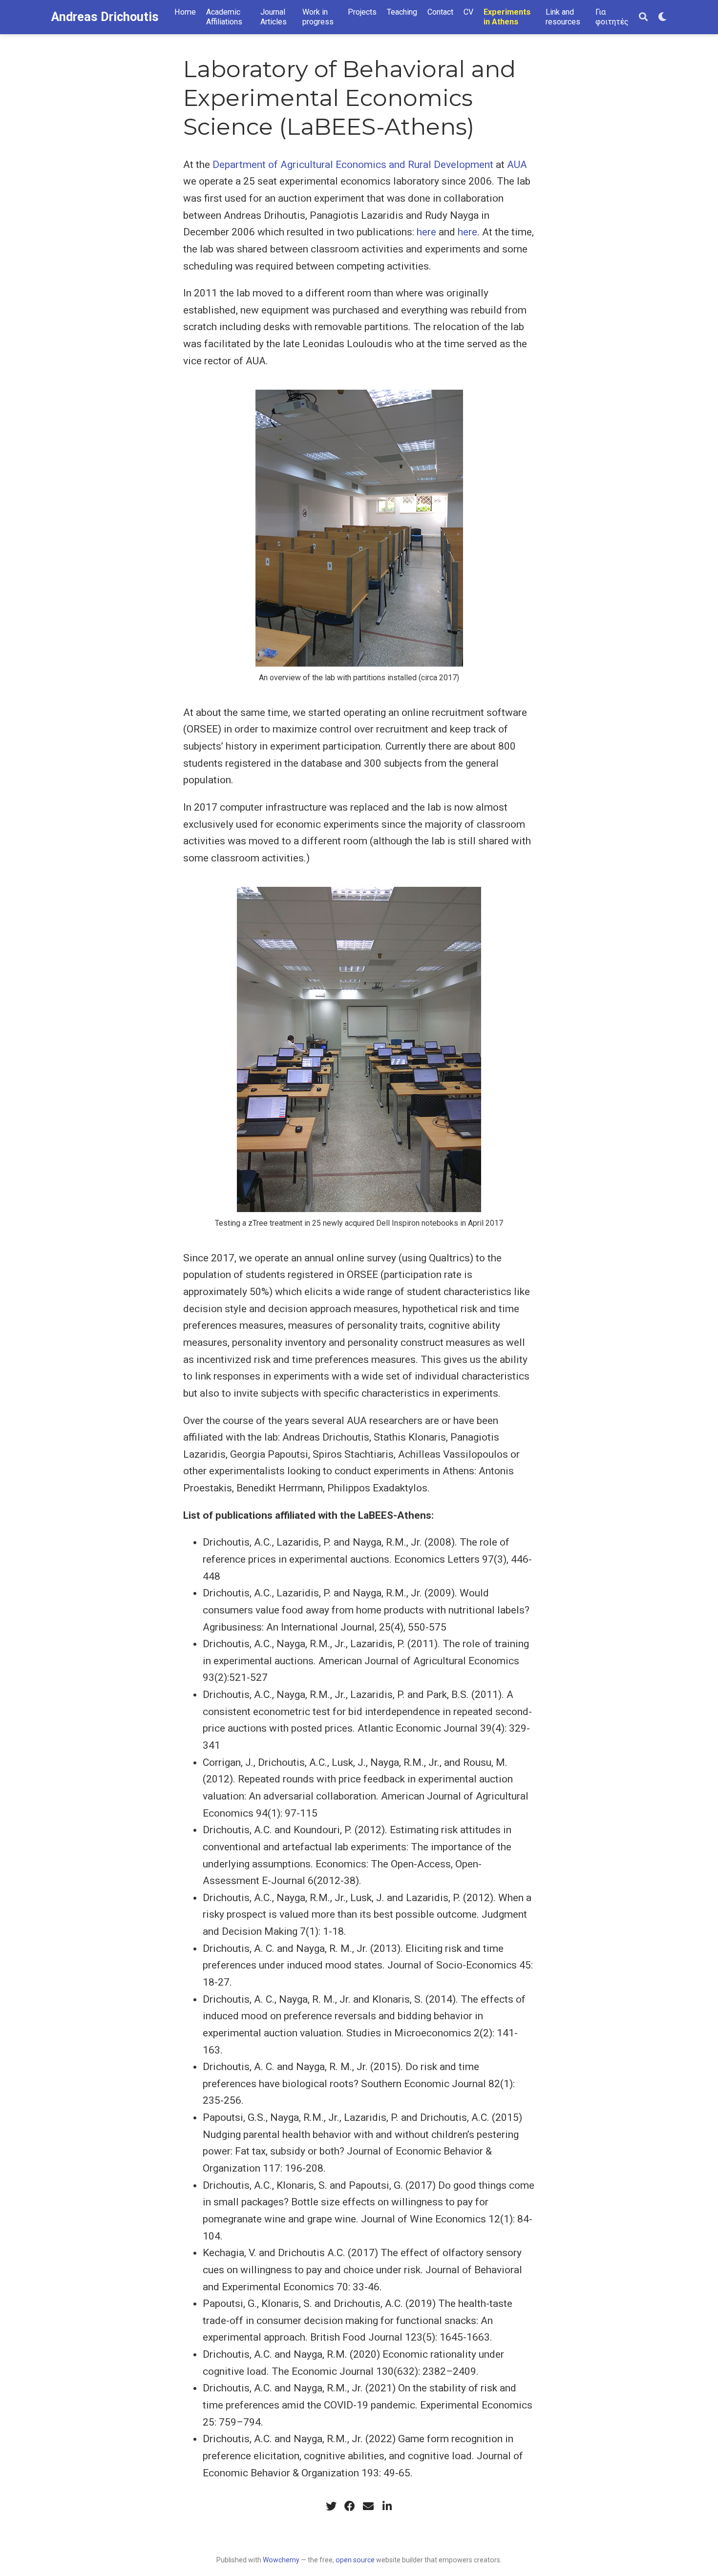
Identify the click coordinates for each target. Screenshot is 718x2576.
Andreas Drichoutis (105, 17)
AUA (517, 165)
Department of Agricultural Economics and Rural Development (353, 165)
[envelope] (368, 2506)
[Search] (643, 17)
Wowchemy (281, 2560)
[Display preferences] (662, 17)
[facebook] (350, 2506)
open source (355, 2560)
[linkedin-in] (387, 2506)
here (426, 232)
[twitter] (331, 2506)
